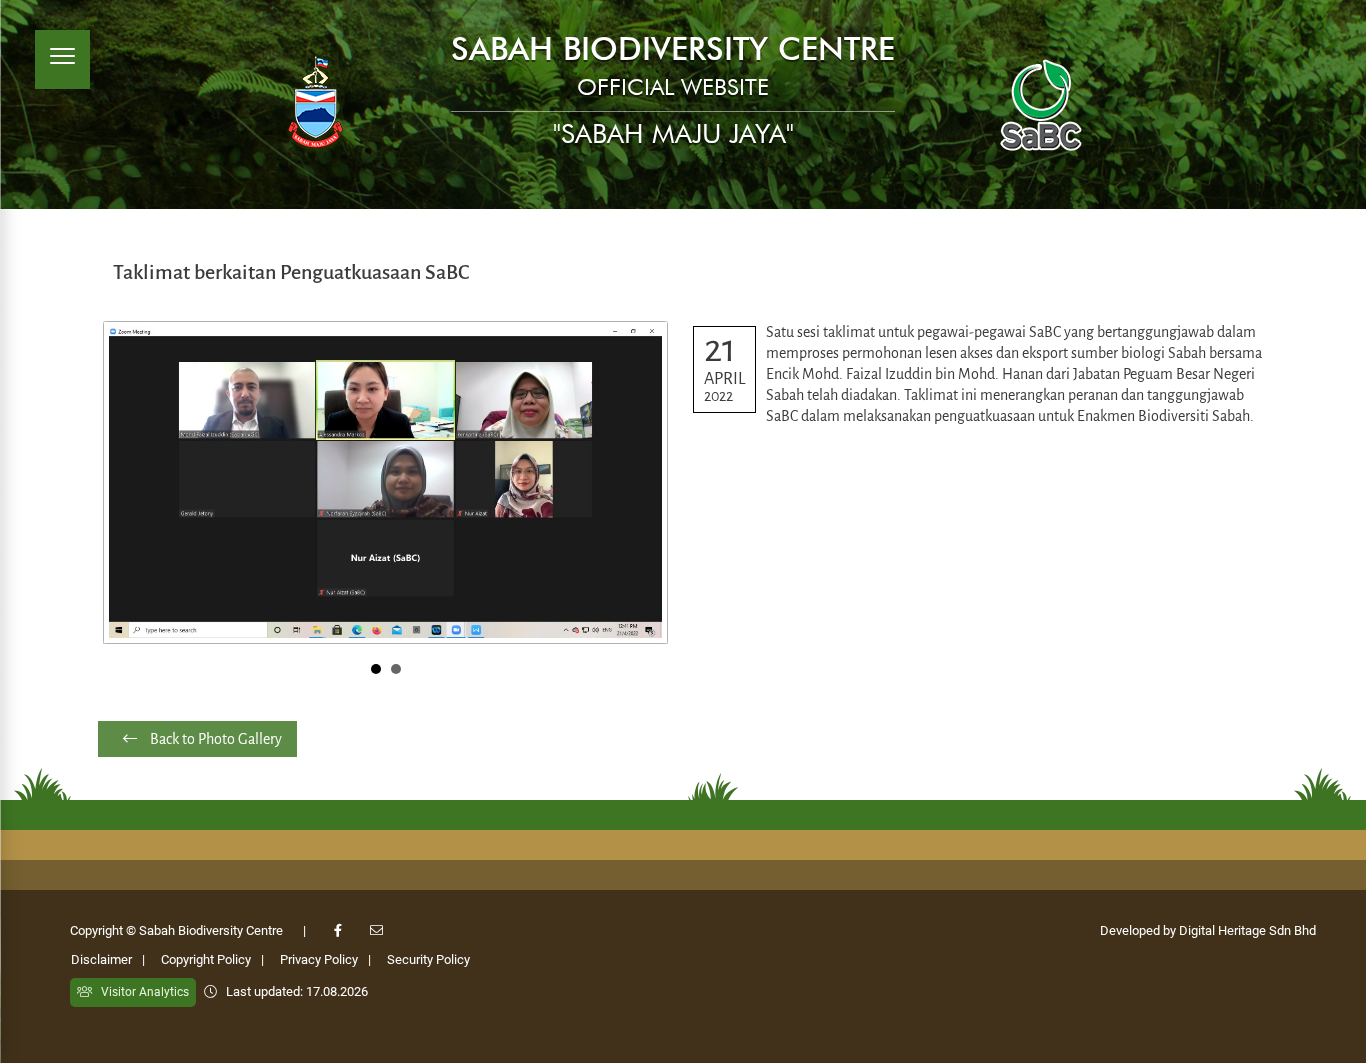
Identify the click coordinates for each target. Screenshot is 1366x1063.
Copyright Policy (206, 959)
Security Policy (428, 959)
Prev (129, 482)
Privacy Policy (319, 959)
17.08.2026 (337, 991)
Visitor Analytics (140, 992)
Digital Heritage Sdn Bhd (1247, 930)
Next (642, 482)
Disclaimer (101, 959)
